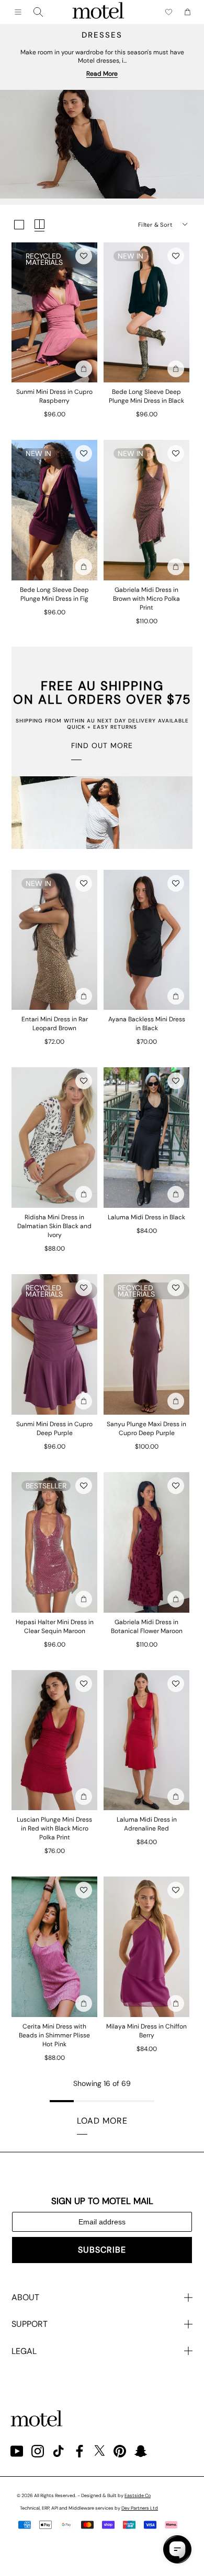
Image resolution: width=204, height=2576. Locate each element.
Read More (102, 74)
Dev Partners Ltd (140, 2508)
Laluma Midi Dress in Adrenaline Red (147, 1824)
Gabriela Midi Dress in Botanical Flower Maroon (147, 1627)
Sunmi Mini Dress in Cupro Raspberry (54, 396)
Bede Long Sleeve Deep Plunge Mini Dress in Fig (54, 594)
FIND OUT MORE (102, 745)
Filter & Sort (155, 225)
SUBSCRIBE (102, 2250)
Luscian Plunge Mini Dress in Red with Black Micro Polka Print (54, 1828)
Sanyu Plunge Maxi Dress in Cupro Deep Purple (146, 1429)
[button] (84, 256)
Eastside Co (138, 2496)
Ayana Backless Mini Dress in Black (147, 1024)
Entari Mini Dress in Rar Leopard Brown (55, 1024)
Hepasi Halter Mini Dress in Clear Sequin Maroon (55, 1627)
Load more (102, 2121)
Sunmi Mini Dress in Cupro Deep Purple (54, 1429)
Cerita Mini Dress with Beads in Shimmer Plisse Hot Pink (54, 2035)
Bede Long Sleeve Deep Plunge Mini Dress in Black (146, 396)
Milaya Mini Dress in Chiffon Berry (146, 2031)
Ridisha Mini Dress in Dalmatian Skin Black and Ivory (54, 1226)
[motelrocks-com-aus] (98, 12)
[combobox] (38, 12)
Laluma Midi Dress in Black (146, 1217)
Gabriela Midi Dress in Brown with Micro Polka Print (146, 599)
